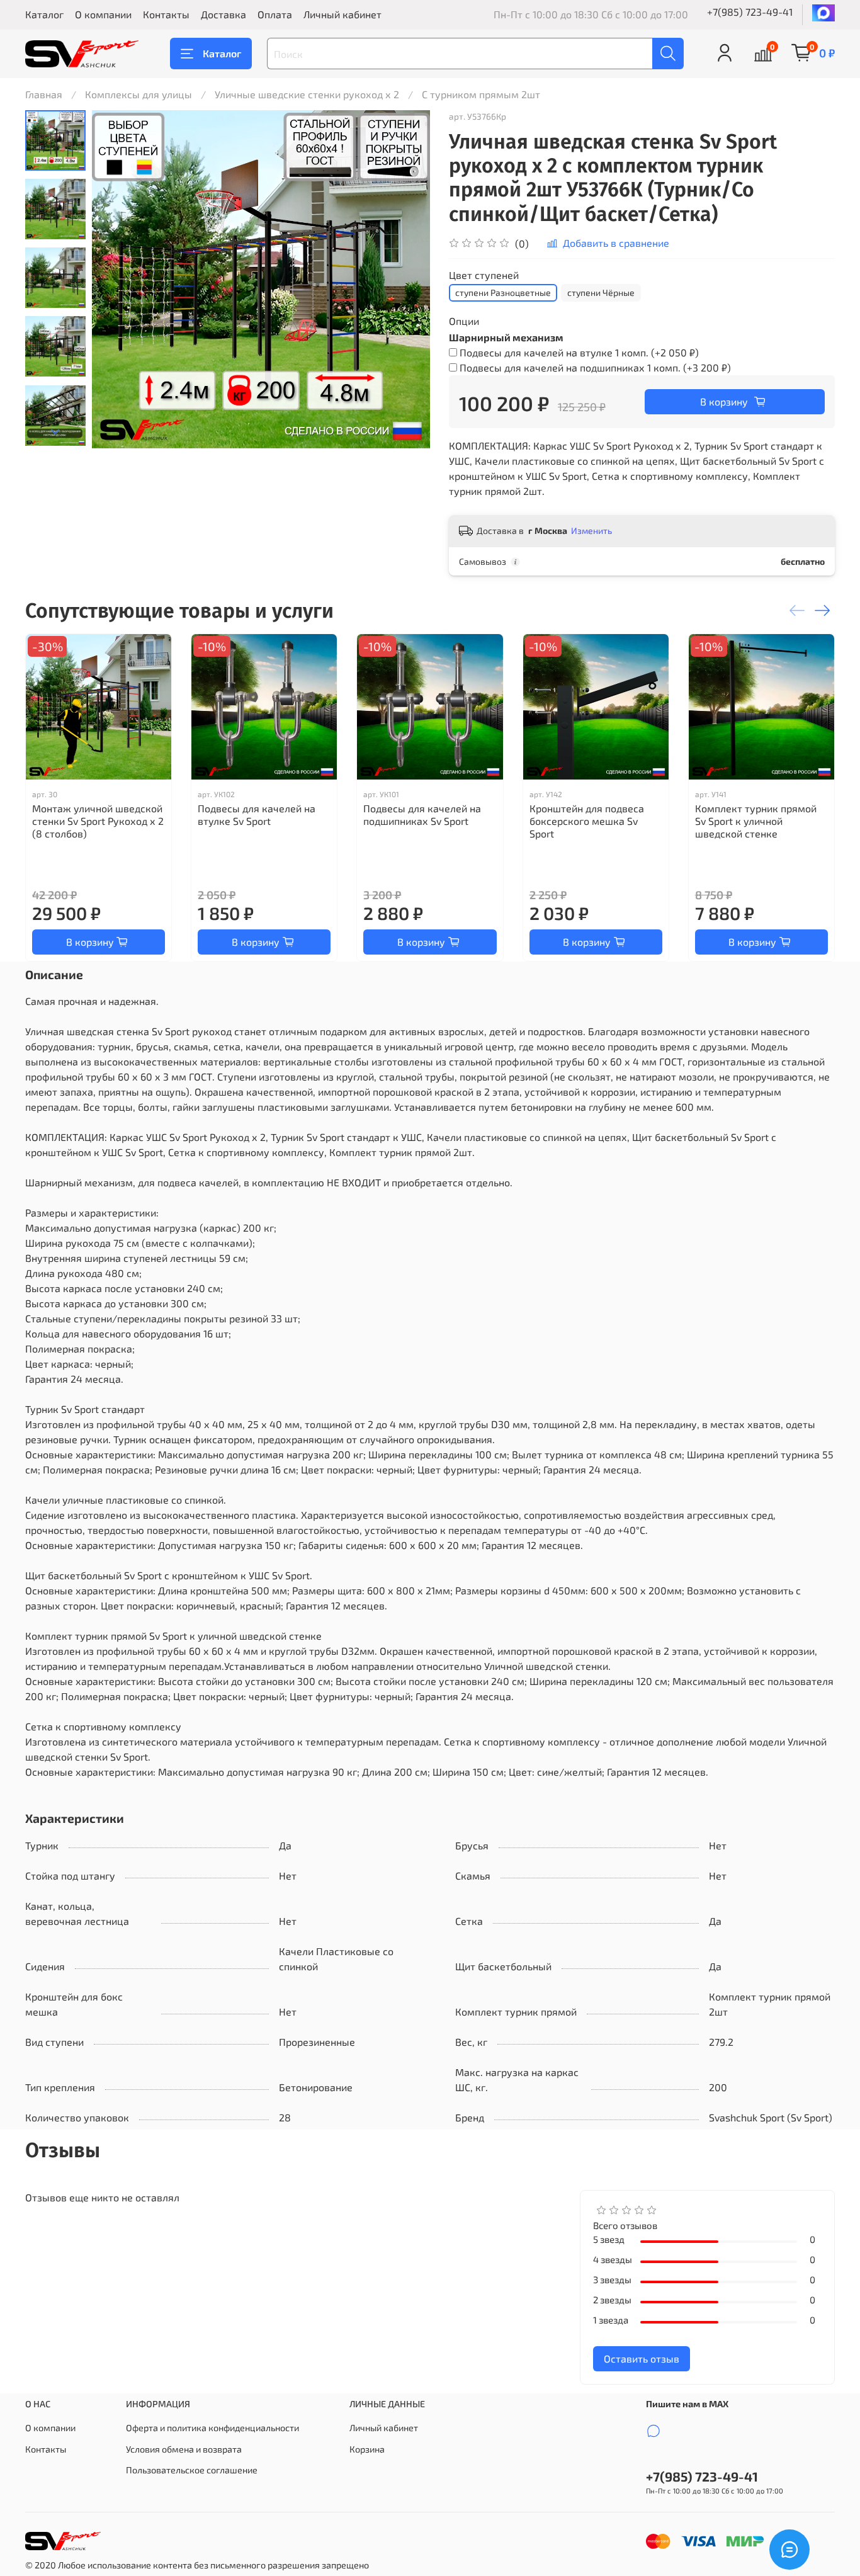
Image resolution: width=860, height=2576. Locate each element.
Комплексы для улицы (139, 94)
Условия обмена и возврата (184, 2449)
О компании (103, 14)
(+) (579, 352)
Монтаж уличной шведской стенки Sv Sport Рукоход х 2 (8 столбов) (98, 821)
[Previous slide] (117, 280)
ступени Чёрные (601, 292)
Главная (44, 94)
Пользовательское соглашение (192, 2470)
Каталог (44, 14)
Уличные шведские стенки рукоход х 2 (307, 94)
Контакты (166, 14)
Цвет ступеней (484, 275)
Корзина (367, 2449)
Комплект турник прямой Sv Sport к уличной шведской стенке (756, 821)
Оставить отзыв (642, 2358)
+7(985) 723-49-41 (750, 12)
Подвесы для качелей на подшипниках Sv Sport (422, 814)
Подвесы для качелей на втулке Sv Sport (257, 814)
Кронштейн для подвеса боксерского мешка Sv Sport (587, 821)
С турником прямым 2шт (481, 94)
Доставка (223, 14)
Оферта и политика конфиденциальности (212, 2428)
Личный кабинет (342, 14)
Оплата (275, 14)
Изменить (591, 531)
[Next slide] (55, 432)
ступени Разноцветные (503, 292)
